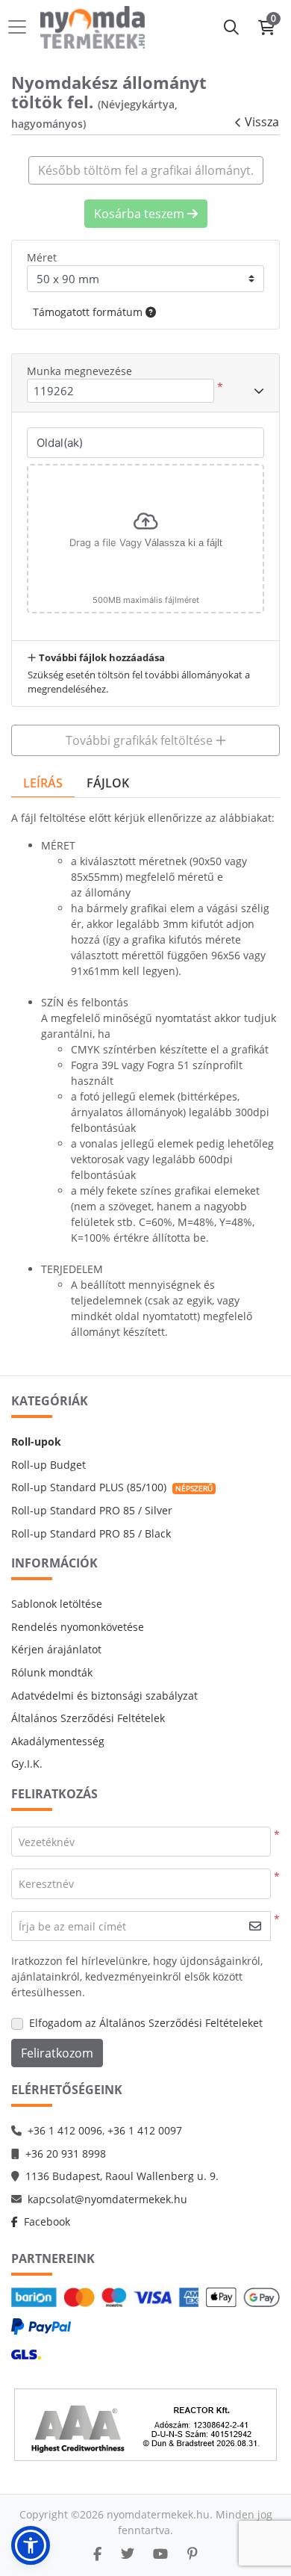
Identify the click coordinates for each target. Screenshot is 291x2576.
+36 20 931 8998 (66, 2154)
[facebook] (97, 2554)
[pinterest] (193, 2554)
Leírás (43, 783)
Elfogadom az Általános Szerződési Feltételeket (146, 2023)
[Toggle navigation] (22, 27)
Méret (42, 257)
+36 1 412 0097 (145, 2130)
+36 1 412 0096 (65, 2130)
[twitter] (128, 2554)
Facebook (47, 2222)
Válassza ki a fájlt (184, 543)
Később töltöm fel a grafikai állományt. (146, 170)
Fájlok (108, 783)
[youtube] (160, 2554)
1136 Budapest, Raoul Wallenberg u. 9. (122, 2176)
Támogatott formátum (89, 312)
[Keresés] (231, 27)
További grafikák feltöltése (141, 740)
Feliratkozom (57, 2053)
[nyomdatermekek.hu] (93, 27)
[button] (31, 2545)
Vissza (262, 122)
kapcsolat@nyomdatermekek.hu (107, 2199)
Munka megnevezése (79, 371)
